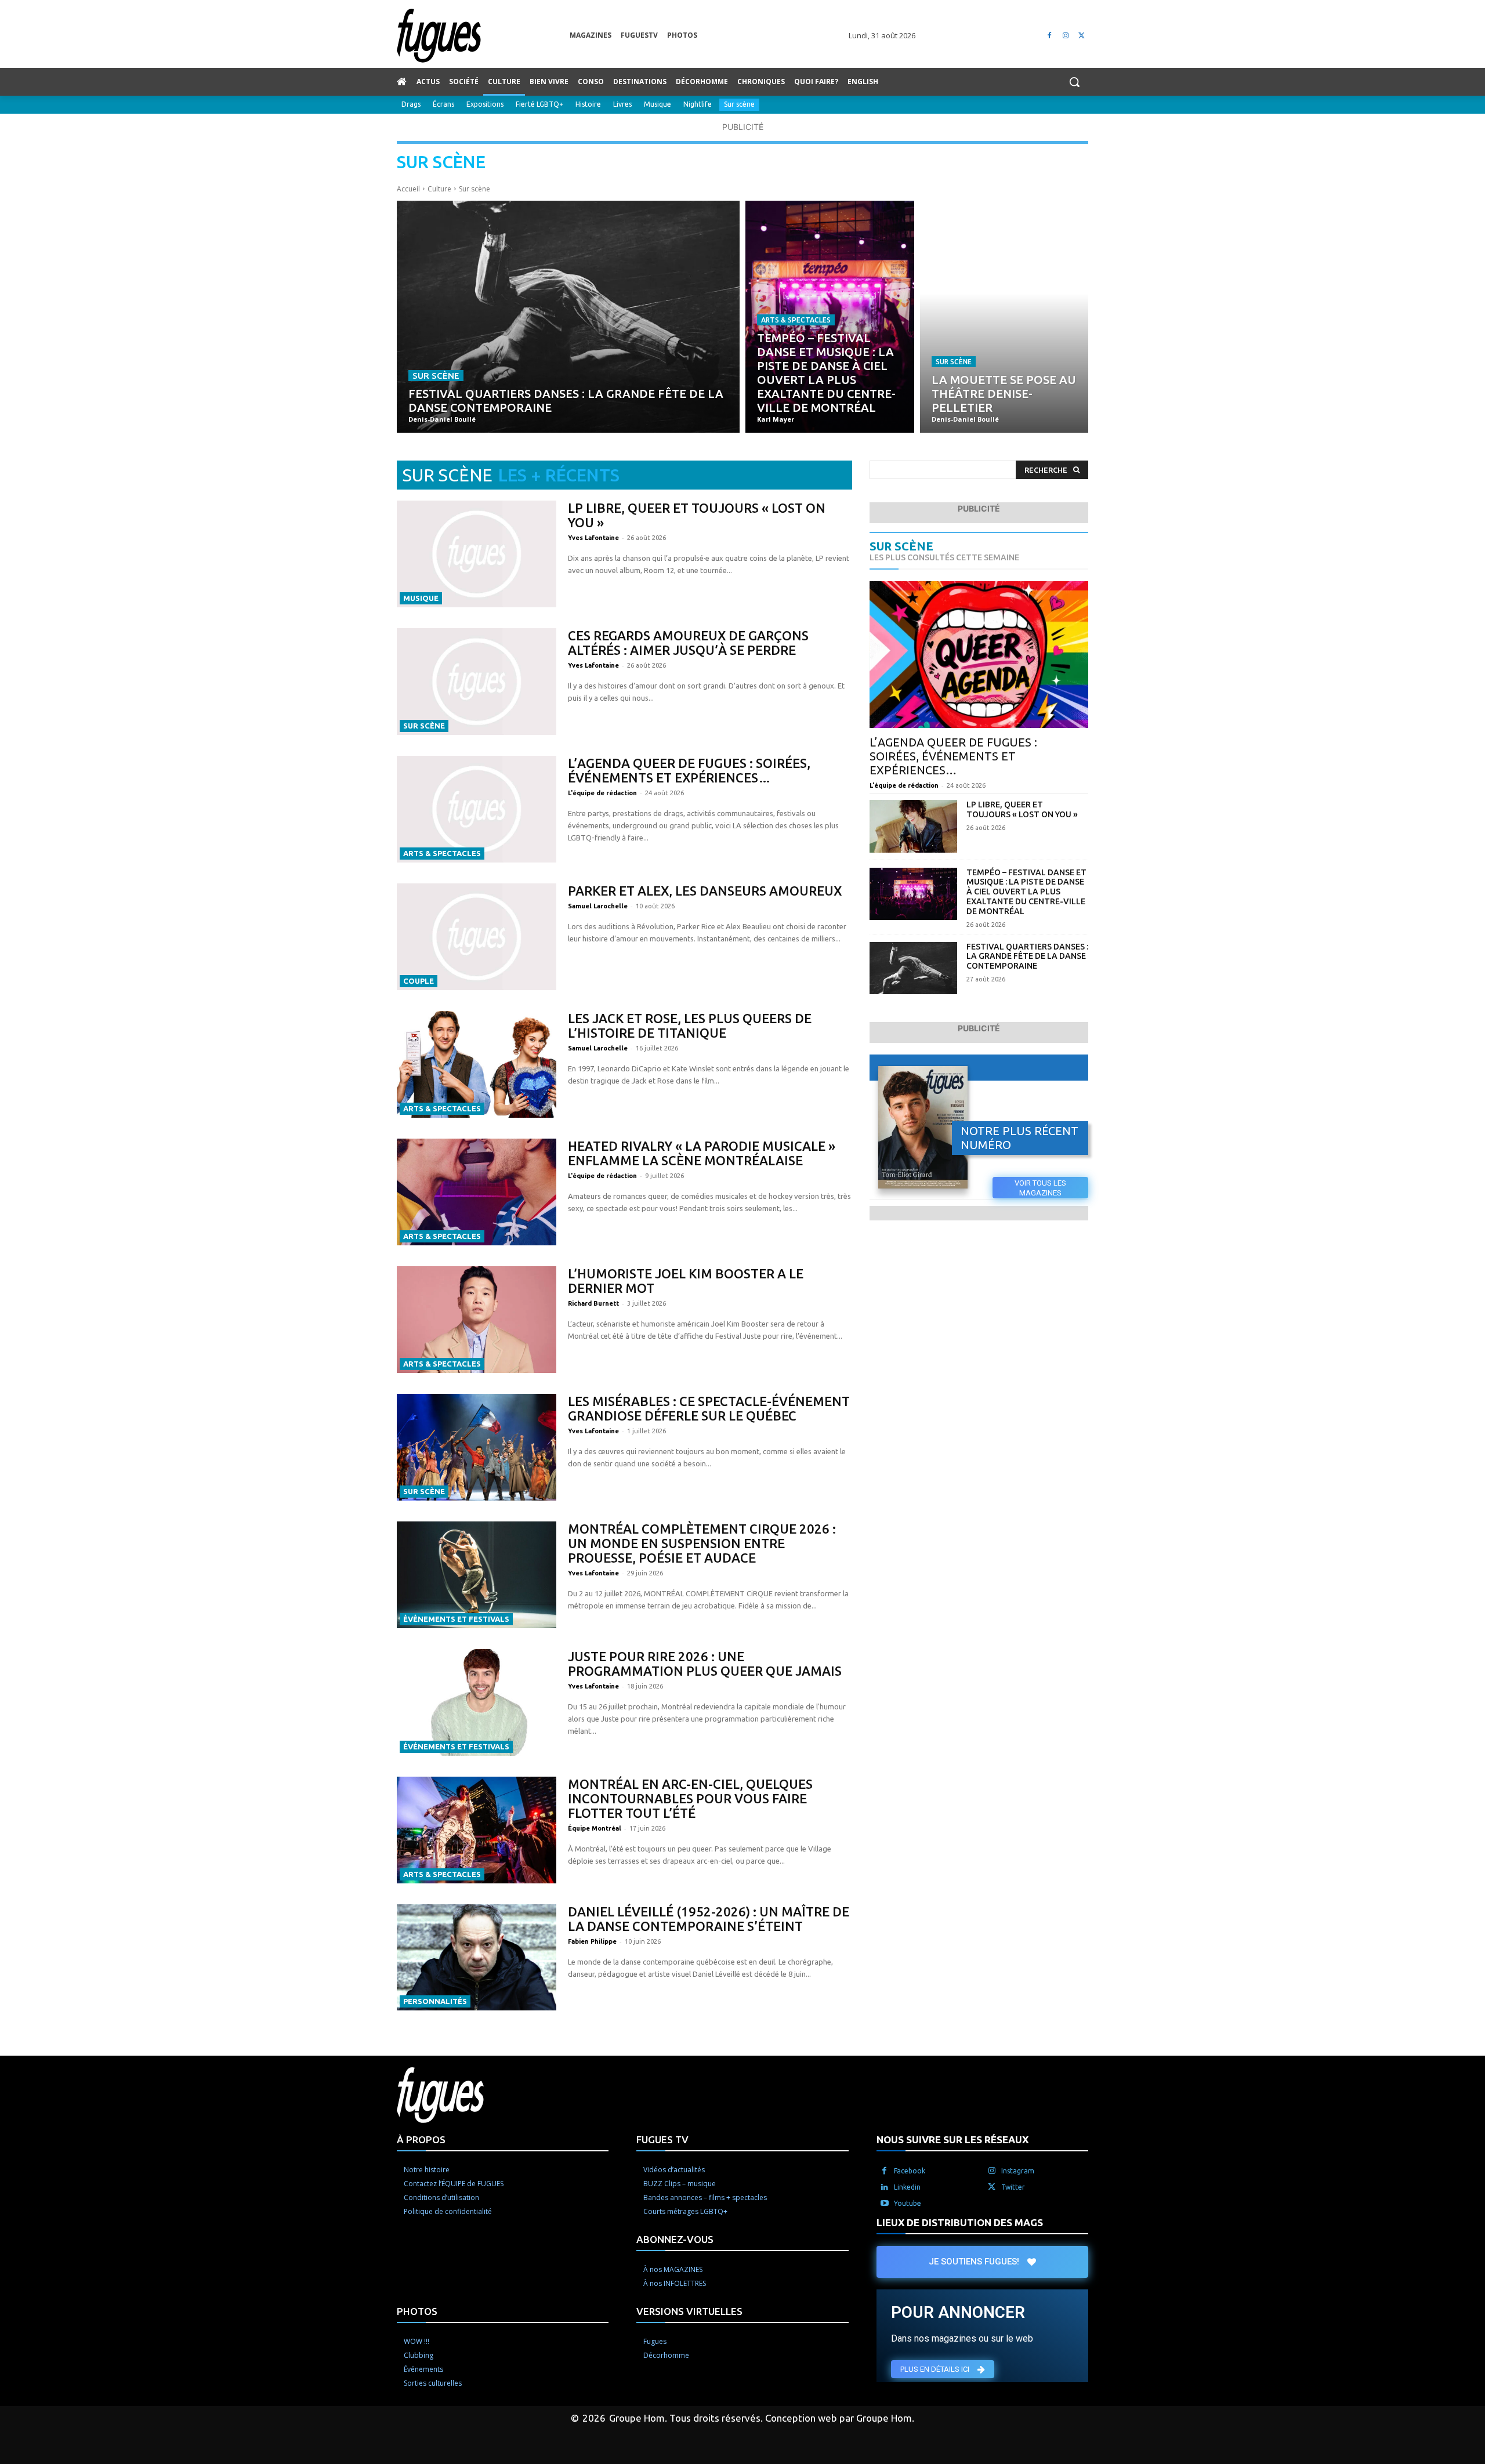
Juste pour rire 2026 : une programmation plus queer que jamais (705, 1664)
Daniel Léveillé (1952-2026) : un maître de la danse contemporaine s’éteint (709, 1919)
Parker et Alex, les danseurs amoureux (705, 891)
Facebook (910, 2171)
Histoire (588, 104)
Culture (439, 189)
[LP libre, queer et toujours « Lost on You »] (477, 554)
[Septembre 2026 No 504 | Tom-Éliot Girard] (923, 1128)
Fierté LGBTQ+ (539, 104)
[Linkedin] (885, 2187)
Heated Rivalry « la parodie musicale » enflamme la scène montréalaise (702, 1153)
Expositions (485, 104)
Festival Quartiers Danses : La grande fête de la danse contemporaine (1027, 956)
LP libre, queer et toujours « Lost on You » (1022, 809)
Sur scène (739, 104)
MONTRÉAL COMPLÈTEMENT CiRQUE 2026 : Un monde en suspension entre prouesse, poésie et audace (702, 1543)
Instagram (1018, 2171)
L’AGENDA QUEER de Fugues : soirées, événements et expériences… (689, 770)
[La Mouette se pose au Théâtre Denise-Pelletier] (1004, 317)
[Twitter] (1082, 36)
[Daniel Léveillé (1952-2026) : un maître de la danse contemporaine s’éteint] (477, 1958)
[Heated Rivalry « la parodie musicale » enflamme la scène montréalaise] (477, 1192)
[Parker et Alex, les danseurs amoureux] (477, 937)
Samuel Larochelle (598, 906)
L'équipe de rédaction (602, 793)
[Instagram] (1065, 36)
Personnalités (435, 2001)
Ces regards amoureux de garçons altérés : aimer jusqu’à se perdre (688, 643)
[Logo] (483, 36)
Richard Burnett (593, 1303)
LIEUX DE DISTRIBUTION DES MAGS (960, 2222)
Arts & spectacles (796, 320)
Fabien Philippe (592, 1941)
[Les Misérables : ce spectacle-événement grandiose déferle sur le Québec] (477, 1447)
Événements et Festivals (456, 1619)
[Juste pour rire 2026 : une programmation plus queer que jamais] (477, 1702)
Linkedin (907, 2187)
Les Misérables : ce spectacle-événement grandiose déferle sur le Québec (709, 1408)
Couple (419, 981)
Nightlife (698, 104)
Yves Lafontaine (593, 538)
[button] (1074, 82)
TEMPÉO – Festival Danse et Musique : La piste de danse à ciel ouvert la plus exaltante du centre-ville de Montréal (1026, 892)
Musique (658, 104)
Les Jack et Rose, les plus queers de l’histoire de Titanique (690, 1026)
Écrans (443, 104)
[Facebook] (1050, 36)
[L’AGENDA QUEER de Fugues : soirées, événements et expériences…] (477, 809)
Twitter (1013, 2187)
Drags (411, 104)
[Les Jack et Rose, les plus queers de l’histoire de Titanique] (477, 1064)
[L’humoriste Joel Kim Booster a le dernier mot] (477, 1320)
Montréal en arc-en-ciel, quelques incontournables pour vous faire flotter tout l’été (690, 1798)
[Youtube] (885, 2204)
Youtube (908, 2203)
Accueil (408, 189)
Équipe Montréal (595, 1828)
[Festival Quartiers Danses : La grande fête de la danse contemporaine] (568, 317)
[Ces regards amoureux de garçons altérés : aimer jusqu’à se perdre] (477, 682)
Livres (622, 104)
